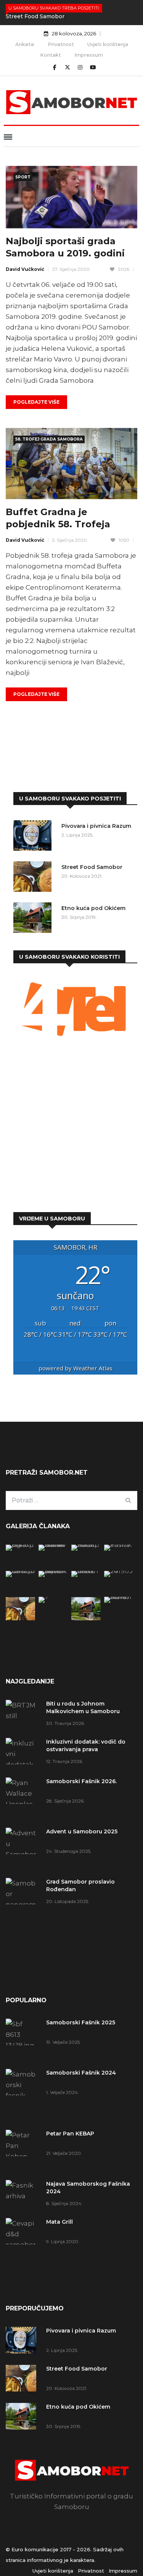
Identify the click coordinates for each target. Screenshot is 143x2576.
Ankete (25, 44)
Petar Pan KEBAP (70, 2134)
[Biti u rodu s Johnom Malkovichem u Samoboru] (23, 1713)
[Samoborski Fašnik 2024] (53, 1545)
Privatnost (61, 44)
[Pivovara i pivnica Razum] (34, 837)
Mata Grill (59, 2222)
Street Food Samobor (35, 16)
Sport (23, 177)
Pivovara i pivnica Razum (96, 826)
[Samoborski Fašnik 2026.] (23, 1799)
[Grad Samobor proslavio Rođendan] (23, 1910)
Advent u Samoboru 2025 (82, 1831)
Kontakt (51, 55)
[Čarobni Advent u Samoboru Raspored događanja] (53, 1571)
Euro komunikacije (35, 2549)
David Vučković (25, 269)
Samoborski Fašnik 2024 (81, 2073)
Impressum (89, 55)
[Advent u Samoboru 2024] (119, 1597)
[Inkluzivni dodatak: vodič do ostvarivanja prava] (23, 1754)
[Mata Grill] (20, 1571)
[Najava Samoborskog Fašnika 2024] (119, 1545)
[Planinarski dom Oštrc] (86, 1571)
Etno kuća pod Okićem (93, 908)
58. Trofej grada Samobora (49, 439)
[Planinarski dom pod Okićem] (119, 1571)
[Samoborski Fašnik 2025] (20, 1545)
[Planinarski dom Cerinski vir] (53, 1597)
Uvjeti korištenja (108, 44)
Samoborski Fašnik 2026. (81, 1781)
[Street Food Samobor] (34, 878)
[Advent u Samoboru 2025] (23, 1849)
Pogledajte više (36, 402)
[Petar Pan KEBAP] (86, 1545)
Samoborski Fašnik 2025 (81, 2022)
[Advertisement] (71, 1126)
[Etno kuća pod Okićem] (34, 919)
